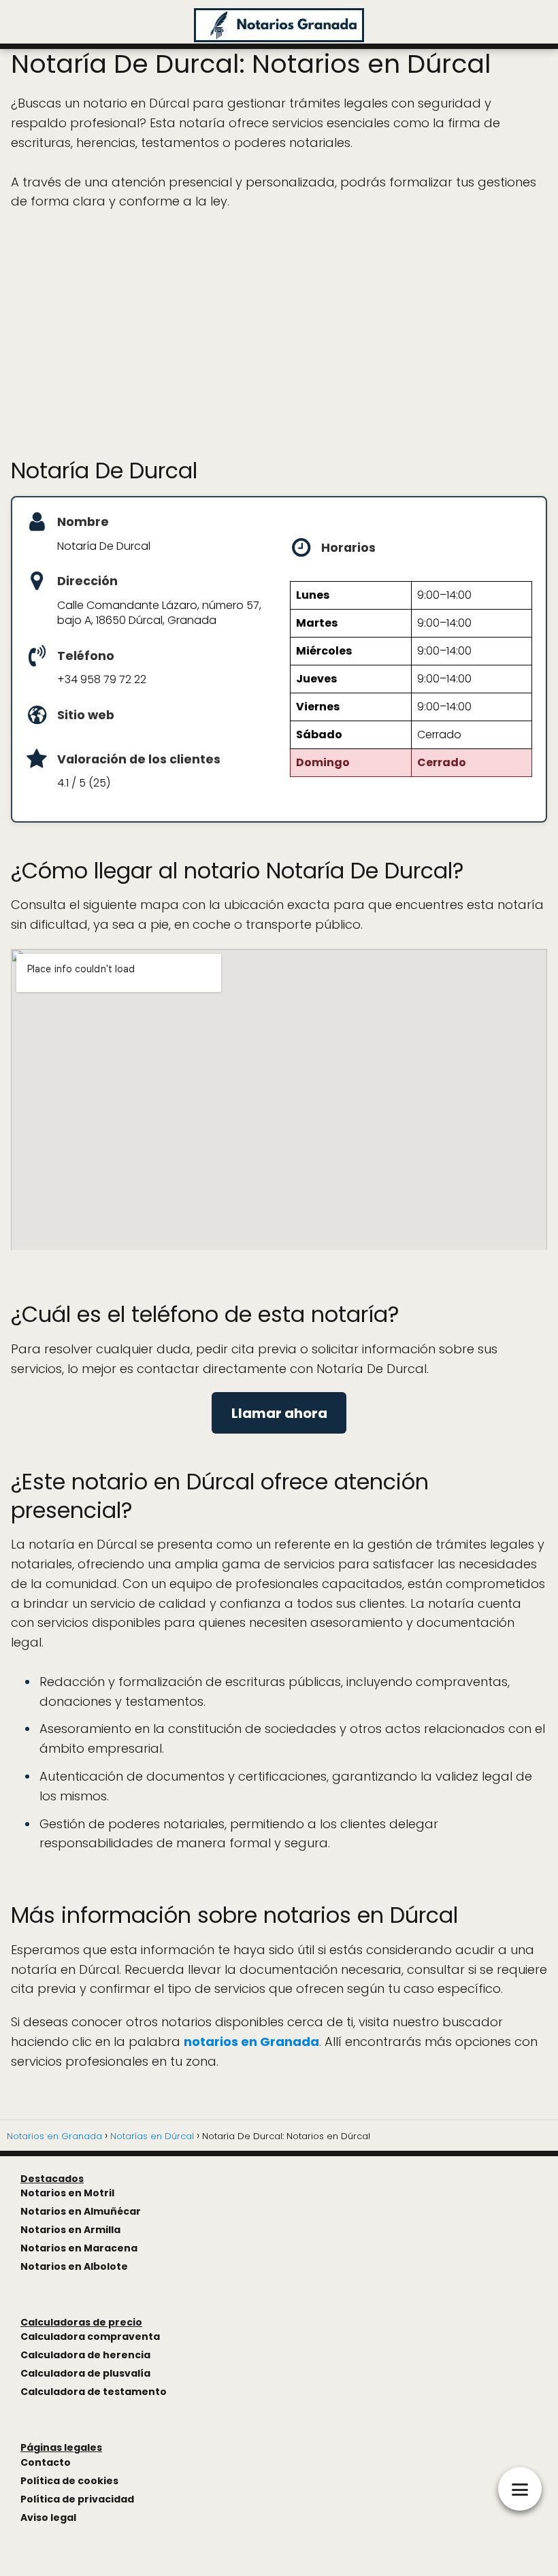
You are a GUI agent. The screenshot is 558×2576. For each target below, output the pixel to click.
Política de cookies (69, 2481)
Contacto (46, 2462)
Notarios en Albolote (74, 2266)
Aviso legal (48, 2517)
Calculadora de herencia (85, 2355)
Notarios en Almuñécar (81, 2211)
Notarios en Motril (67, 2193)
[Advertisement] (279, 334)
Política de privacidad (77, 2499)
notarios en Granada (251, 2042)
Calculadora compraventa (90, 2336)
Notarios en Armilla (70, 2230)
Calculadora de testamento (94, 2392)
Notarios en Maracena (79, 2248)
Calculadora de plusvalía (85, 2373)
